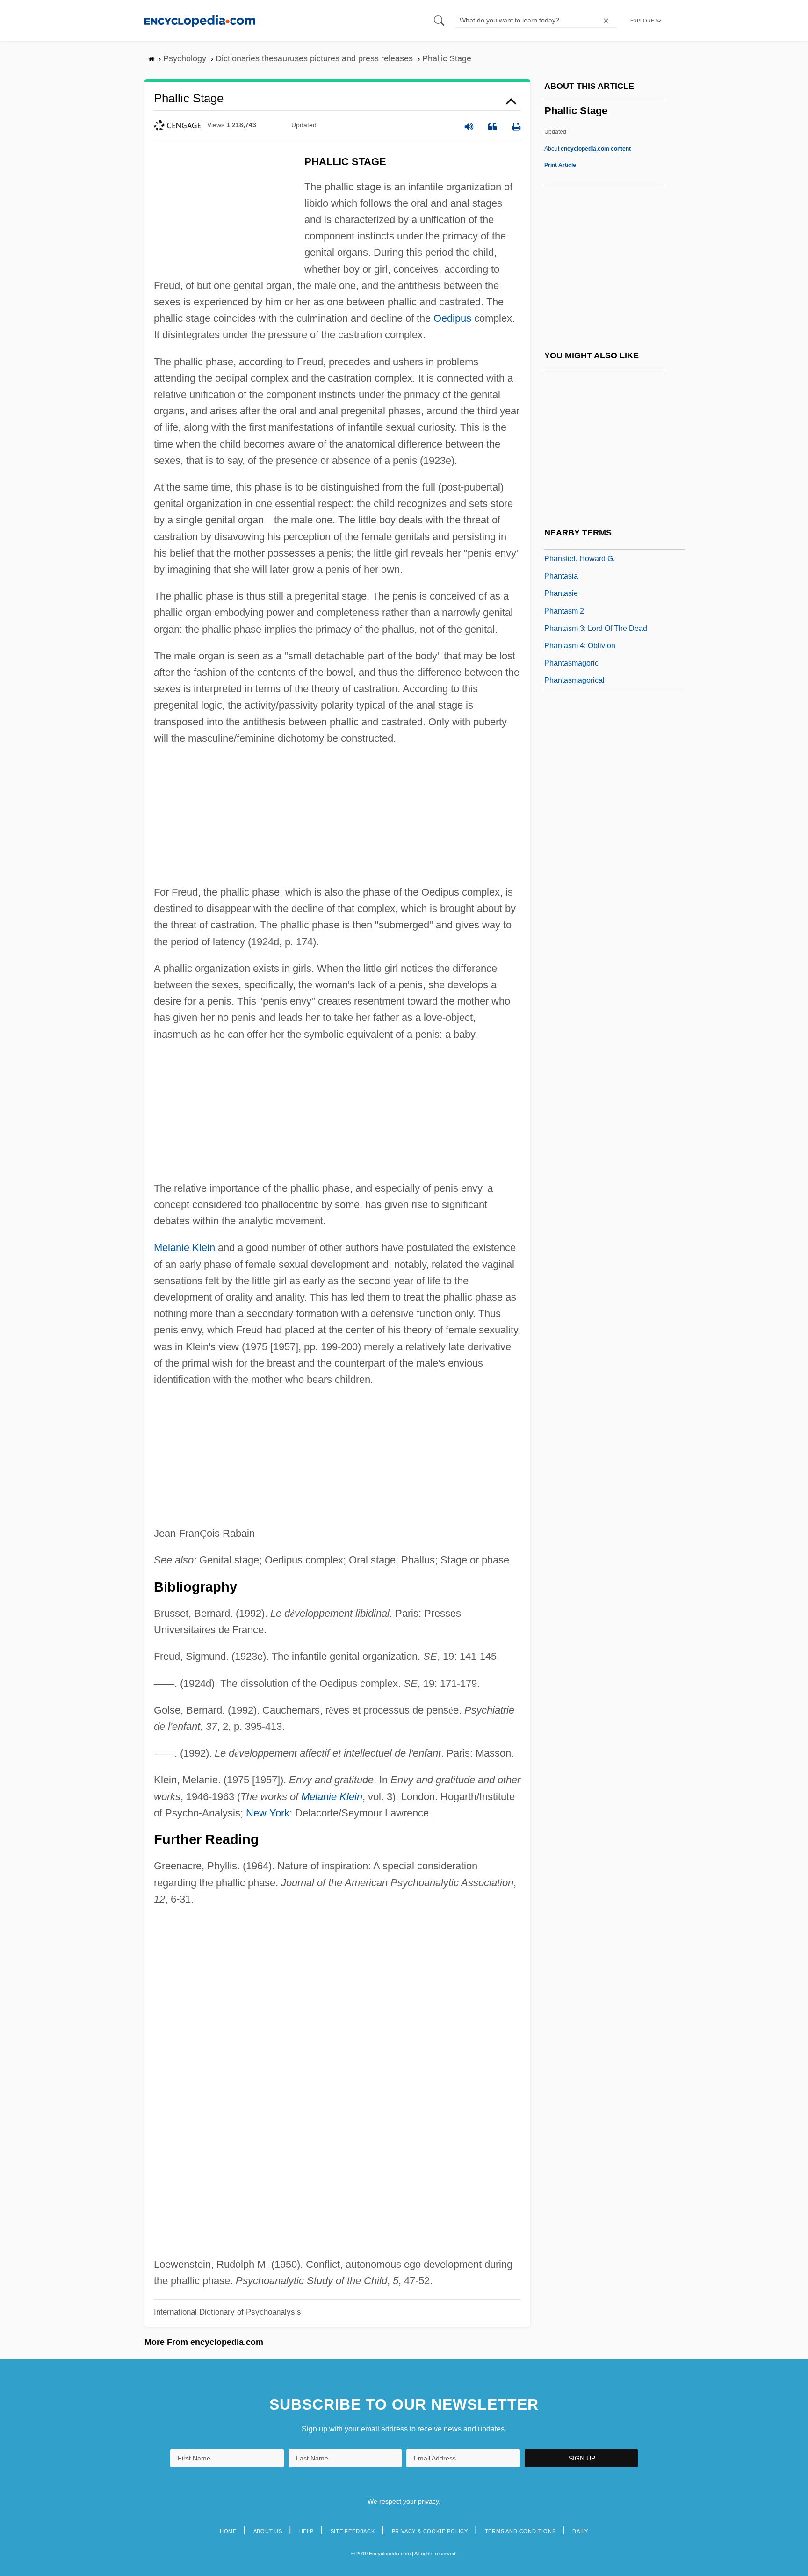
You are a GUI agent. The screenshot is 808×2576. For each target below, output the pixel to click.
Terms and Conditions (520, 2531)
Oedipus (452, 318)
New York (268, 1813)
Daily (580, 2531)
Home (228, 2531)
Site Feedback (353, 2531)
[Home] (200, 20)
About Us (268, 2531)
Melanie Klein (184, 1248)
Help (307, 2531)
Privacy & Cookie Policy (430, 2531)
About (588, 149)
